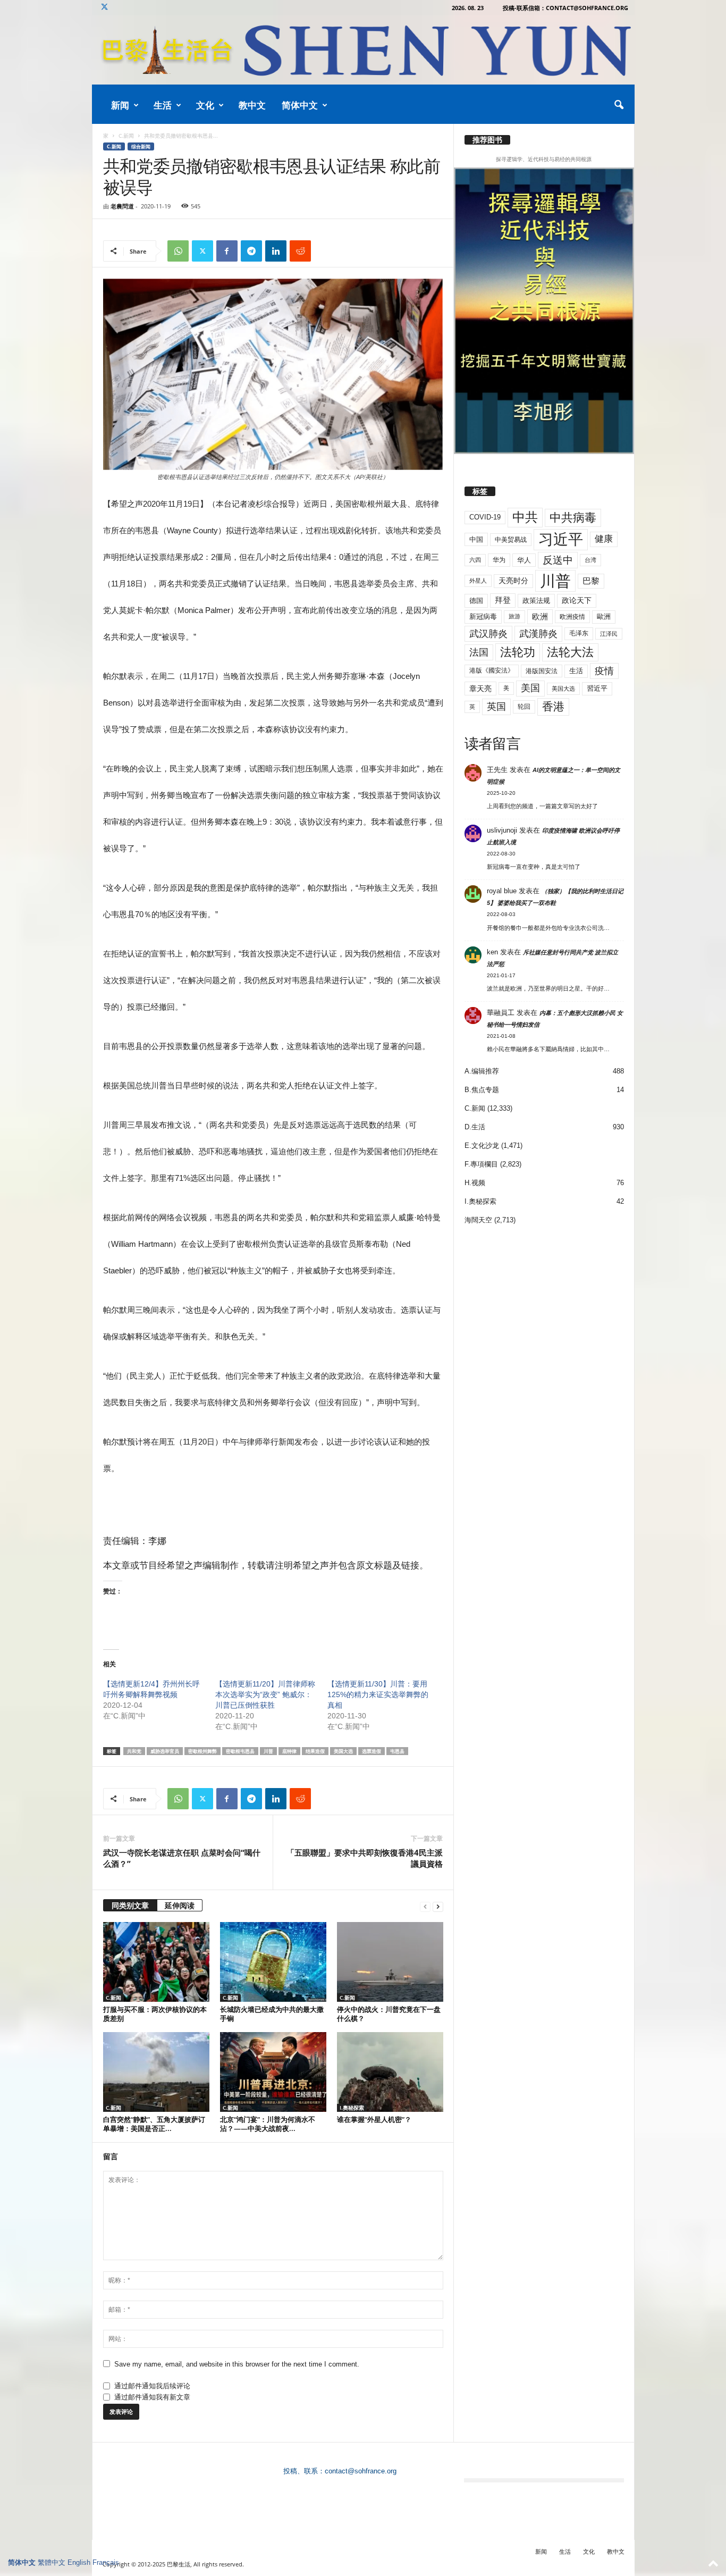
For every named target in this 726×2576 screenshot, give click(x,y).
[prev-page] (425, 1906)
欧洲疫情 (572, 617)
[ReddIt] (300, 251)
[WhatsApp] (178, 251)
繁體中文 (52, 2562)
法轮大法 (570, 652)
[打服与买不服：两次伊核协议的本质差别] (156, 1962)
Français (106, 2562)
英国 (496, 706)
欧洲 (540, 616)
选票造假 (372, 1751)
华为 (499, 560)
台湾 (590, 560)
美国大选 (343, 1751)
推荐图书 (487, 140)
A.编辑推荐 (482, 1071)
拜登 (503, 600)
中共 (525, 517)
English (79, 2562)
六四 (475, 560)
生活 (163, 105)
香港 (553, 707)
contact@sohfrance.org (361, 2471)
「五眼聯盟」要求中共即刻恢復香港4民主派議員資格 (365, 1858)
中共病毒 (573, 518)
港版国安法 (542, 671)
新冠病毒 (483, 616)
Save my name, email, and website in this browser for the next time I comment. (237, 2364)
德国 (476, 601)
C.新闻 (126, 136)
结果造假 (315, 1751)
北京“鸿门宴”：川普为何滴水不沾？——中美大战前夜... (268, 2124)
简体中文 (300, 105)
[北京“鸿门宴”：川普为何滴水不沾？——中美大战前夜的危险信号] (273, 2072)
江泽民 (609, 634)
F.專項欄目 (481, 1164)
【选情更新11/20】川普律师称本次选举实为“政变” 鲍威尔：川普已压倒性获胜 (265, 1694)
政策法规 (536, 601)
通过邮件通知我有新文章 (152, 2397)
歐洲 (604, 616)
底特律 (289, 1751)
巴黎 (591, 581)
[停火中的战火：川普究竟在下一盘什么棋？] (390, 1962)
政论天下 (577, 601)
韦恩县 (397, 1751)
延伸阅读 (180, 1905)
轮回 (524, 707)
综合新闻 (141, 146)
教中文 (252, 105)
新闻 (120, 105)
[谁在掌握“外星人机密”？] (390, 2072)
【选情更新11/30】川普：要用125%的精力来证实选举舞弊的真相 (378, 1694)
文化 (205, 105)
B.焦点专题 (482, 1090)
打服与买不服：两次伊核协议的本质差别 (155, 2014)
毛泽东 (579, 633)
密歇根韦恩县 (240, 1751)
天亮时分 (513, 581)
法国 (479, 652)
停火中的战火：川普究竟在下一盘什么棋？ (389, 2014)
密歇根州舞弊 (202, 1751)
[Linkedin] (276, 251)
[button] (619, 105)
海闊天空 (478, 1220)
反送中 (558, 560)
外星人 (478, 581)
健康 (604, 539)
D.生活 (475, 1127)
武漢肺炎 (538, 634)
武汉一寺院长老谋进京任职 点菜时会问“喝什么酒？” (182, 1858)
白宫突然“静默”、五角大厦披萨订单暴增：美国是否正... (154, 2124)
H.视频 (475, 1183)
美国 (530, 688)
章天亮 (480, 689)
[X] (105, 8)
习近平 (561, 539)
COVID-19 (485, 517)
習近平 (597, 688)
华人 (524, 560)
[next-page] (438, 1906)
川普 (268, 1751)
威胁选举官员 (165, 1751)
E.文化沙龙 (482, 1146)
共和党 (134, 1751)
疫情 (604, 671)
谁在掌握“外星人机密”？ (374, 2119)
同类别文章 (130, 1905)
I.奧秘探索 (352, 2108)
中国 (476, 539)
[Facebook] (227, 251)
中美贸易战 (511, 540)
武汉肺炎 (488, 633)
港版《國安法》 (492, 670)
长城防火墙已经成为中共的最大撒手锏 (272, 2014)
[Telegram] (251, 251)
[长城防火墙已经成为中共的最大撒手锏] (273, 1962)
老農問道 (122, 206)
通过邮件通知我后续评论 (152, 2386)
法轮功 (518, 652)
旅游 (514, 616)
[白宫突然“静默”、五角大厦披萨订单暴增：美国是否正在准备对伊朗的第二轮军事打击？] (156, 2072)
